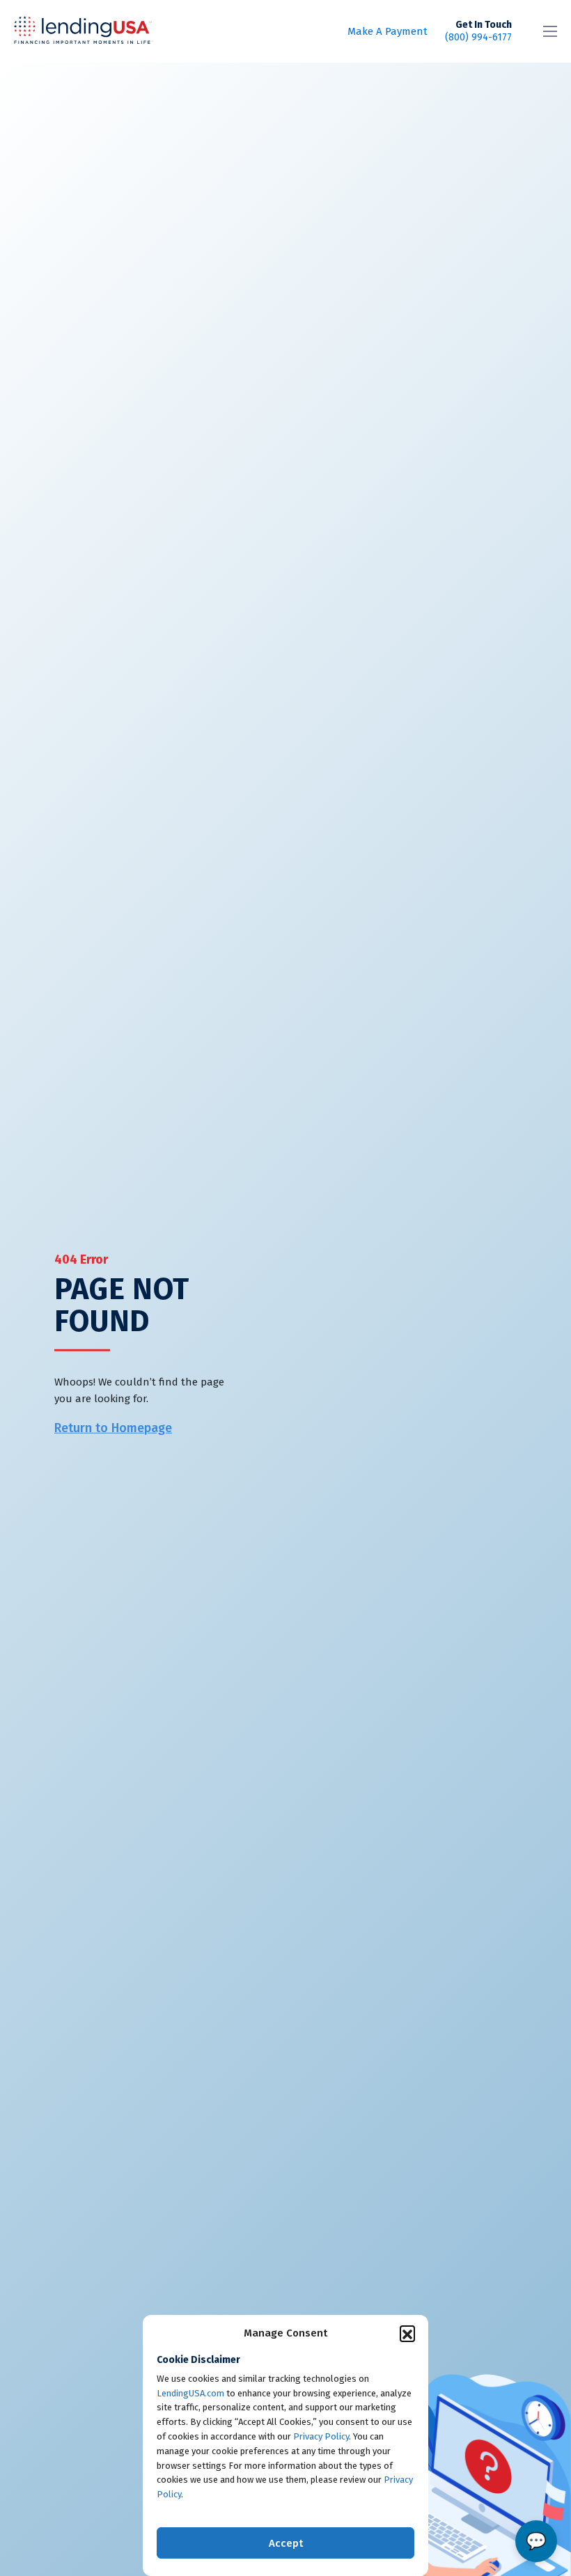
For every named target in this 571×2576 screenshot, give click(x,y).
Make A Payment (388, 31)
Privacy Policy (321, 2436)
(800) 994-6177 (478, 31)
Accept (286, 2543)
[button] (407, 2333)
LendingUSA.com (190, 2393)
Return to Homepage (113, 1427)
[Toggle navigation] (550, 31)
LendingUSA (84, 32)
